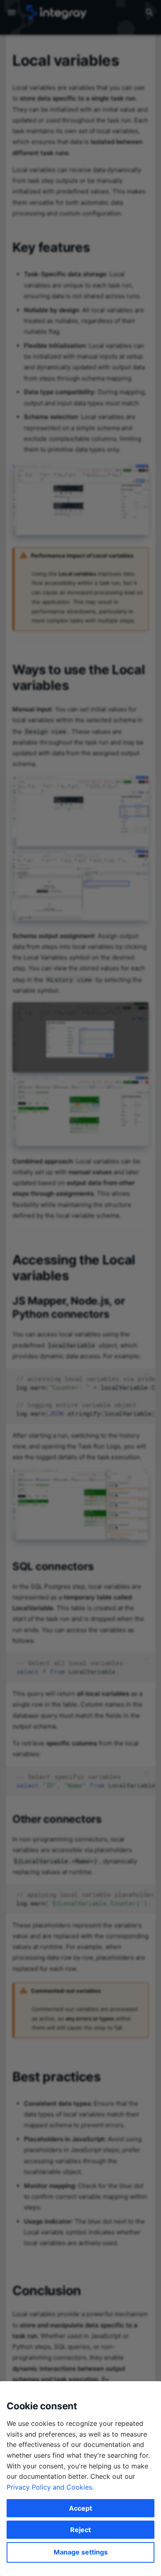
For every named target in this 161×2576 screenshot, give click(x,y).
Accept (80, 2508)
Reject (80, 2530)
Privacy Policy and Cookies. (50, 2487)
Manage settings (81, 2552)
